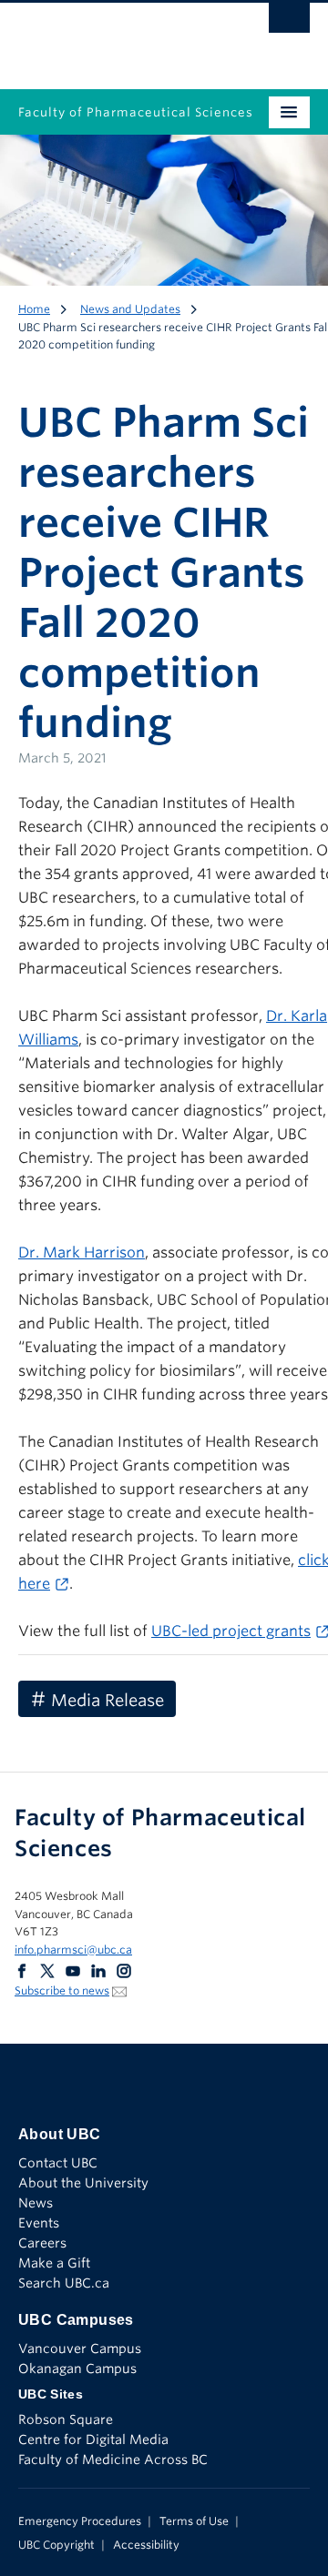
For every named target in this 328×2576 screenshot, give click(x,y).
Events (39, 2223)
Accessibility (146, 2545)
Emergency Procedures (80, 2521)
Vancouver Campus (80, 2349)
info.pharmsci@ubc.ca (73, 1950)
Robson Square (66, 2419)
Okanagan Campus (77, 2369)
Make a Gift (54, 2263)
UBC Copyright (56, 2545)
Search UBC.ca (64, 2283)
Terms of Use (194, 2521)
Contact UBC (58, 2163)
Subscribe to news (62, 1990)
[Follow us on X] (47, 1970)
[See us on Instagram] (124, 1970)
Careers (42, 2243)
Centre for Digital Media (93, 2440)
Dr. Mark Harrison (82, 1253)
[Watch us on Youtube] (73, 1970)
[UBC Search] (289, 23)
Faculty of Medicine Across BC (113, 2460)
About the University (83, 2183)
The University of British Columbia (120, 37)
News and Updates (130, 309)
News (36, 2203)
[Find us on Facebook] (22, 1970)
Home (34, 309)
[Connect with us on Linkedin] (98, 1970)
